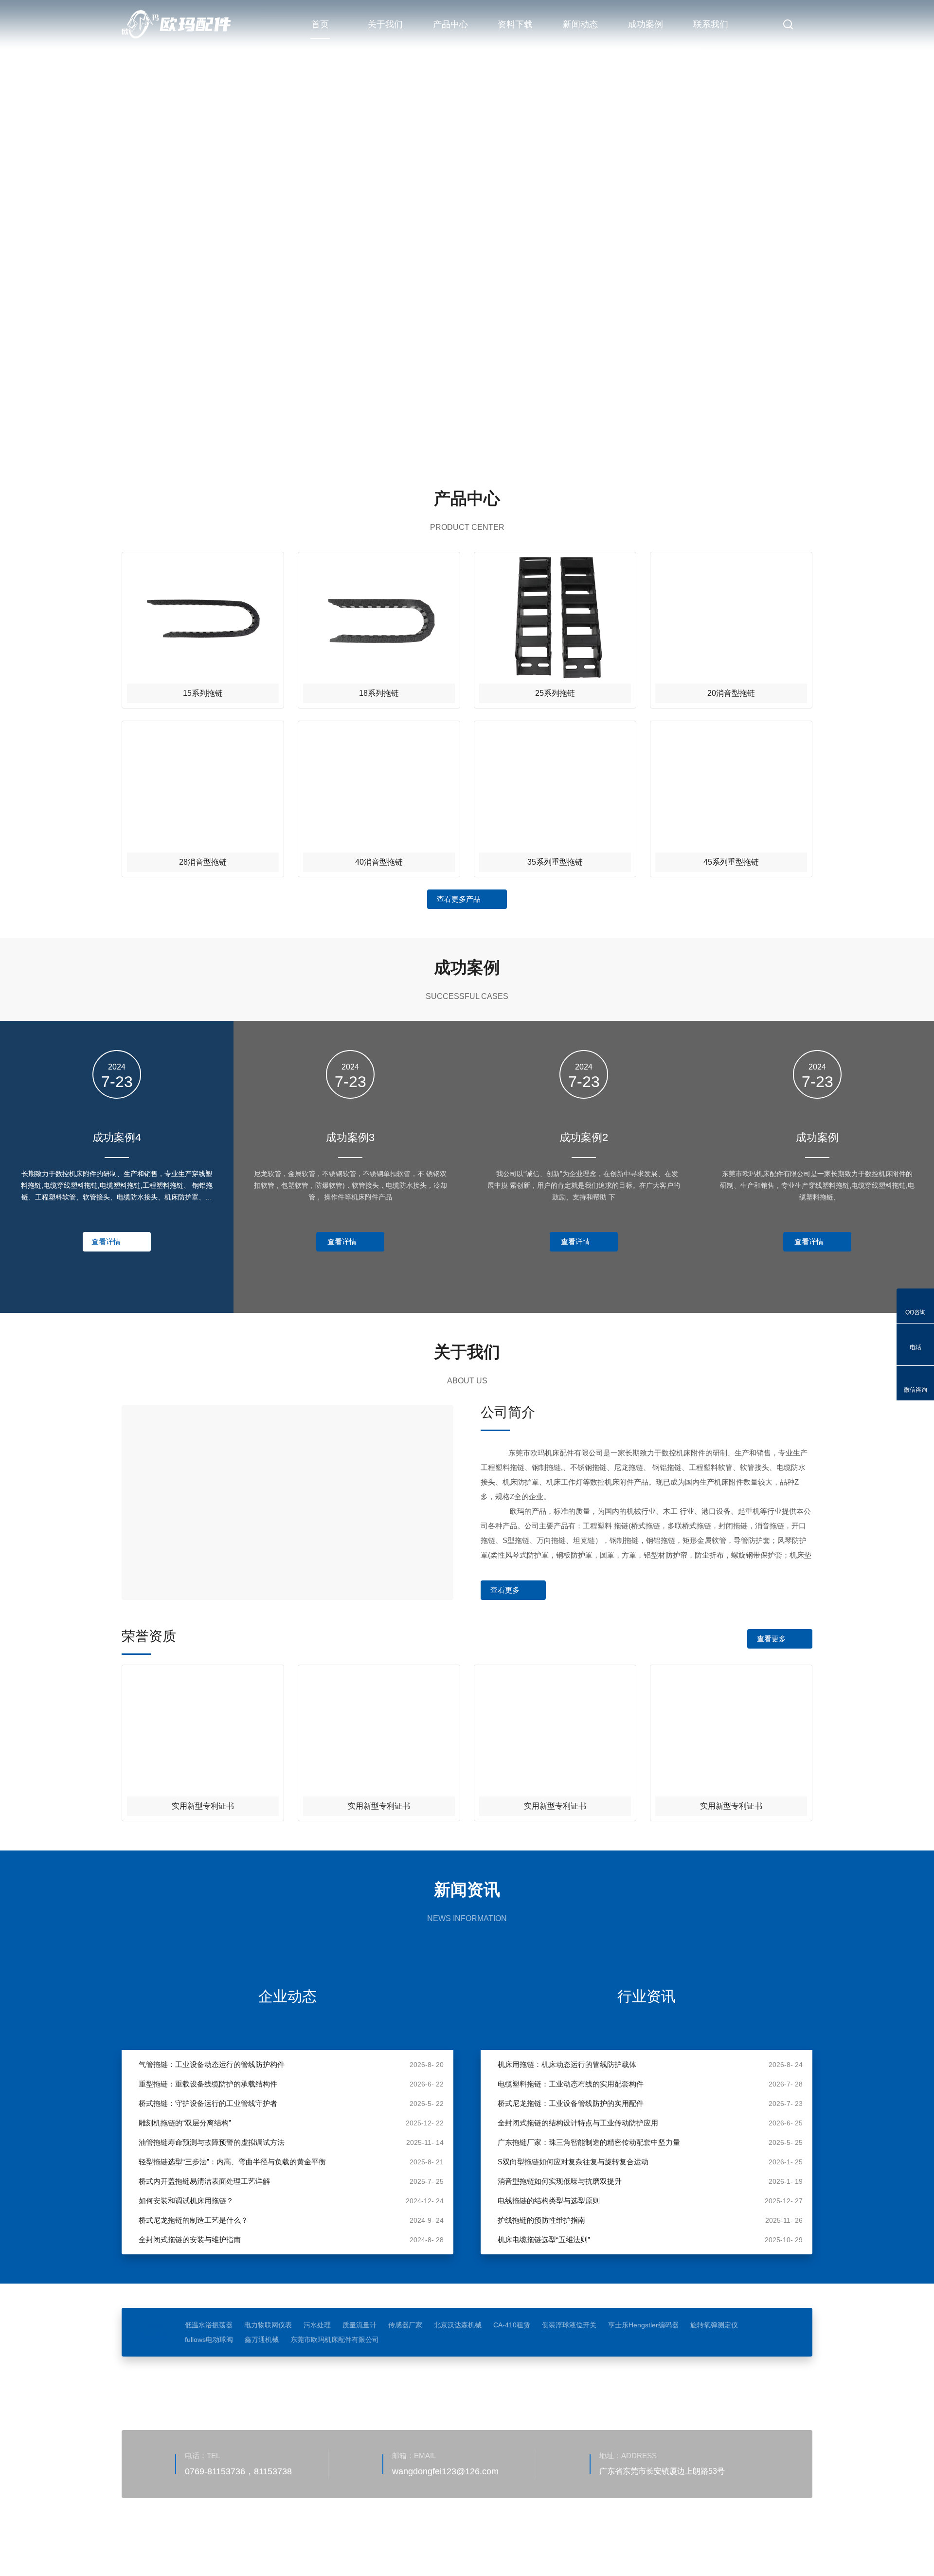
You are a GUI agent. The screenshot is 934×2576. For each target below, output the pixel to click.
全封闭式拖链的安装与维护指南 (190, 2240)
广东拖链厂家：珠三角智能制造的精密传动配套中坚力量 (589, 2142)
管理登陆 (211, 2544)
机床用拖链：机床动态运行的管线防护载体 (567, 2064)
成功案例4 (117, 1137)
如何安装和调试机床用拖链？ (186, 2201)
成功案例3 (350, 1137)
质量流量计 (359, 2325)
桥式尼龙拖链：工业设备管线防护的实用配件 (571, 2103)
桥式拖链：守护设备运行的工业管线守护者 (208, 2103)
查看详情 (106, 1242)
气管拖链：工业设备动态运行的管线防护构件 (212, 2064)
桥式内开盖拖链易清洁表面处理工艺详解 (204, 2181)
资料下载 (515, 24)
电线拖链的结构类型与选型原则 (549, 2201)
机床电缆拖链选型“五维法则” (544, 2240)
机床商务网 (173, 2544)
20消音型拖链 (731, 693)
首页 (320, 24)
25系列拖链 (555, 693)
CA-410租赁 (512, 2325)
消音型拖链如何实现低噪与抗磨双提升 (560, 2181)
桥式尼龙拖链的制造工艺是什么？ (193, 2220)
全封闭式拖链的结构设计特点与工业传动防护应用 (578, 2123)
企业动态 (287, 1996)
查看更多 (505, 1590)
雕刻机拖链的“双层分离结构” (185, 2123)
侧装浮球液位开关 (569, 2325)
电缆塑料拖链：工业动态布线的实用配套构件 (571, 2084)
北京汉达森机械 (458, 2325)
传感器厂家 (405, 2325)
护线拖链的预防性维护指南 (541, 2220)
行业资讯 (647, 1996)
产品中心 (450, 24)
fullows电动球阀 (209, 2340)
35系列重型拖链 (555, 862)
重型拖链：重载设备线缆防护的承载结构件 (208, 2084)
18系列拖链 (379, 693)
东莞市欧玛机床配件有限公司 (335, 2340)
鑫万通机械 (262, 2340)
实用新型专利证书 (203, 1806)
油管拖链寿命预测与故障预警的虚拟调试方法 (212, 2142)
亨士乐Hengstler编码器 (643, 2325)
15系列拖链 (203, 693)
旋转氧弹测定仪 (714, 2325)
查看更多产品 (459, 899)
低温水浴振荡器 (209, 2325)
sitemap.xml (251, 2544)
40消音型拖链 (379, 862)
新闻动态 (580, 24)
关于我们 (385, 24)
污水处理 (317, 2325)
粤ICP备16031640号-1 (406, 2530)
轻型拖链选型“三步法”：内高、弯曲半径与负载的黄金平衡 (232, 2162)
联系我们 (711, 24)
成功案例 (646, 24)
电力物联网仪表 (268, 2325)
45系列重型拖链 (731, 862)
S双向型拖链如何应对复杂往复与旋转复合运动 (573, 2162)
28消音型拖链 (203, 862)
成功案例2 (584, 1137)
